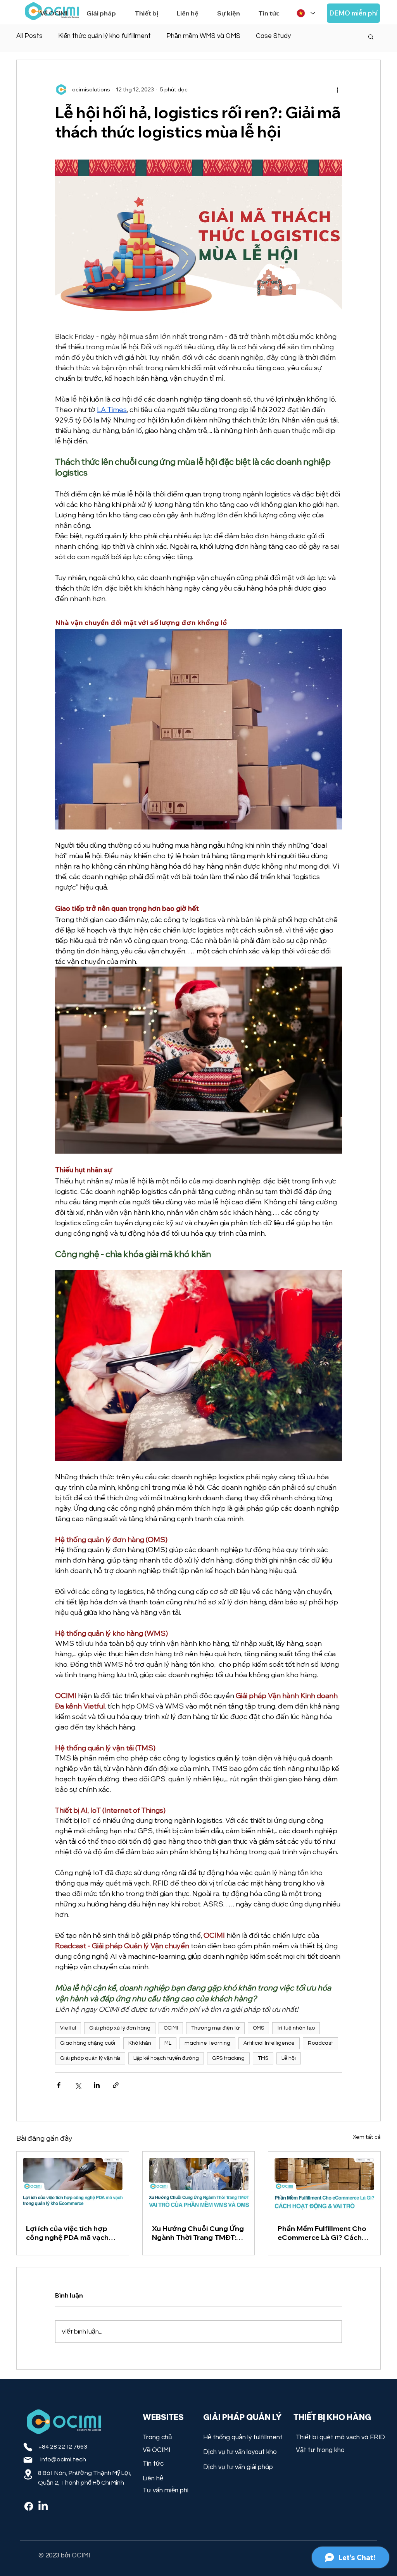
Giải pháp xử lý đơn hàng (120, 2028)
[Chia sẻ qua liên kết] (116, 2085)
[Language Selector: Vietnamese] (306, 13)
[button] (104, 10)
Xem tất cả (367, 2137)
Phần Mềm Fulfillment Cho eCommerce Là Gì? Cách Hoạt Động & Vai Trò (322, 2233)
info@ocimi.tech (63, 2459)
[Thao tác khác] (337, 89)
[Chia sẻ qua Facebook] (59, 2085)
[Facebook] (29, 2506)
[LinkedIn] (43, 2506)
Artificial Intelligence (269, 2043)
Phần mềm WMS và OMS (203, 36)
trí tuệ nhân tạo (296, 2028)
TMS (263, 2058)
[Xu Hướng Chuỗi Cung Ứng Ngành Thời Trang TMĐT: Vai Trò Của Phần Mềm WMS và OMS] (199, 2183)
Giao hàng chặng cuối (88, 2043)
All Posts (29, 36)
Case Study (273, 36)
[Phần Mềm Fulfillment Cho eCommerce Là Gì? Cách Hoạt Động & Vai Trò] (324, 2183)
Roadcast (320, 2043)
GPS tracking (228, 2058)
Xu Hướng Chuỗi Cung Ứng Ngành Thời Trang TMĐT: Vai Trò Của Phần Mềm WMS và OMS (198, 2233)
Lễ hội (289, 2058)
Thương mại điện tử (215, 2028)
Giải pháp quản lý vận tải (90, 2058)
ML (168, 2043)
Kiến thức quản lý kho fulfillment (104, 36)
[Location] (28, 2474)
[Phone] (28, 2447)
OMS (258, 2028)
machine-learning (207, 2043)
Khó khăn (140, 2043)
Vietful (68, 2028)
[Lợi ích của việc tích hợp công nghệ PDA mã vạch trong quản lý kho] (73, 2183)
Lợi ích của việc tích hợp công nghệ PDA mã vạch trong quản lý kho (67, 2233)
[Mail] (28, 2460)
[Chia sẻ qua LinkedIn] (97, 2085)
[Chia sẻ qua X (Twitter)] (78, 2085)
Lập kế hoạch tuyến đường (166, 2058)
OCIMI (171, 2028)
